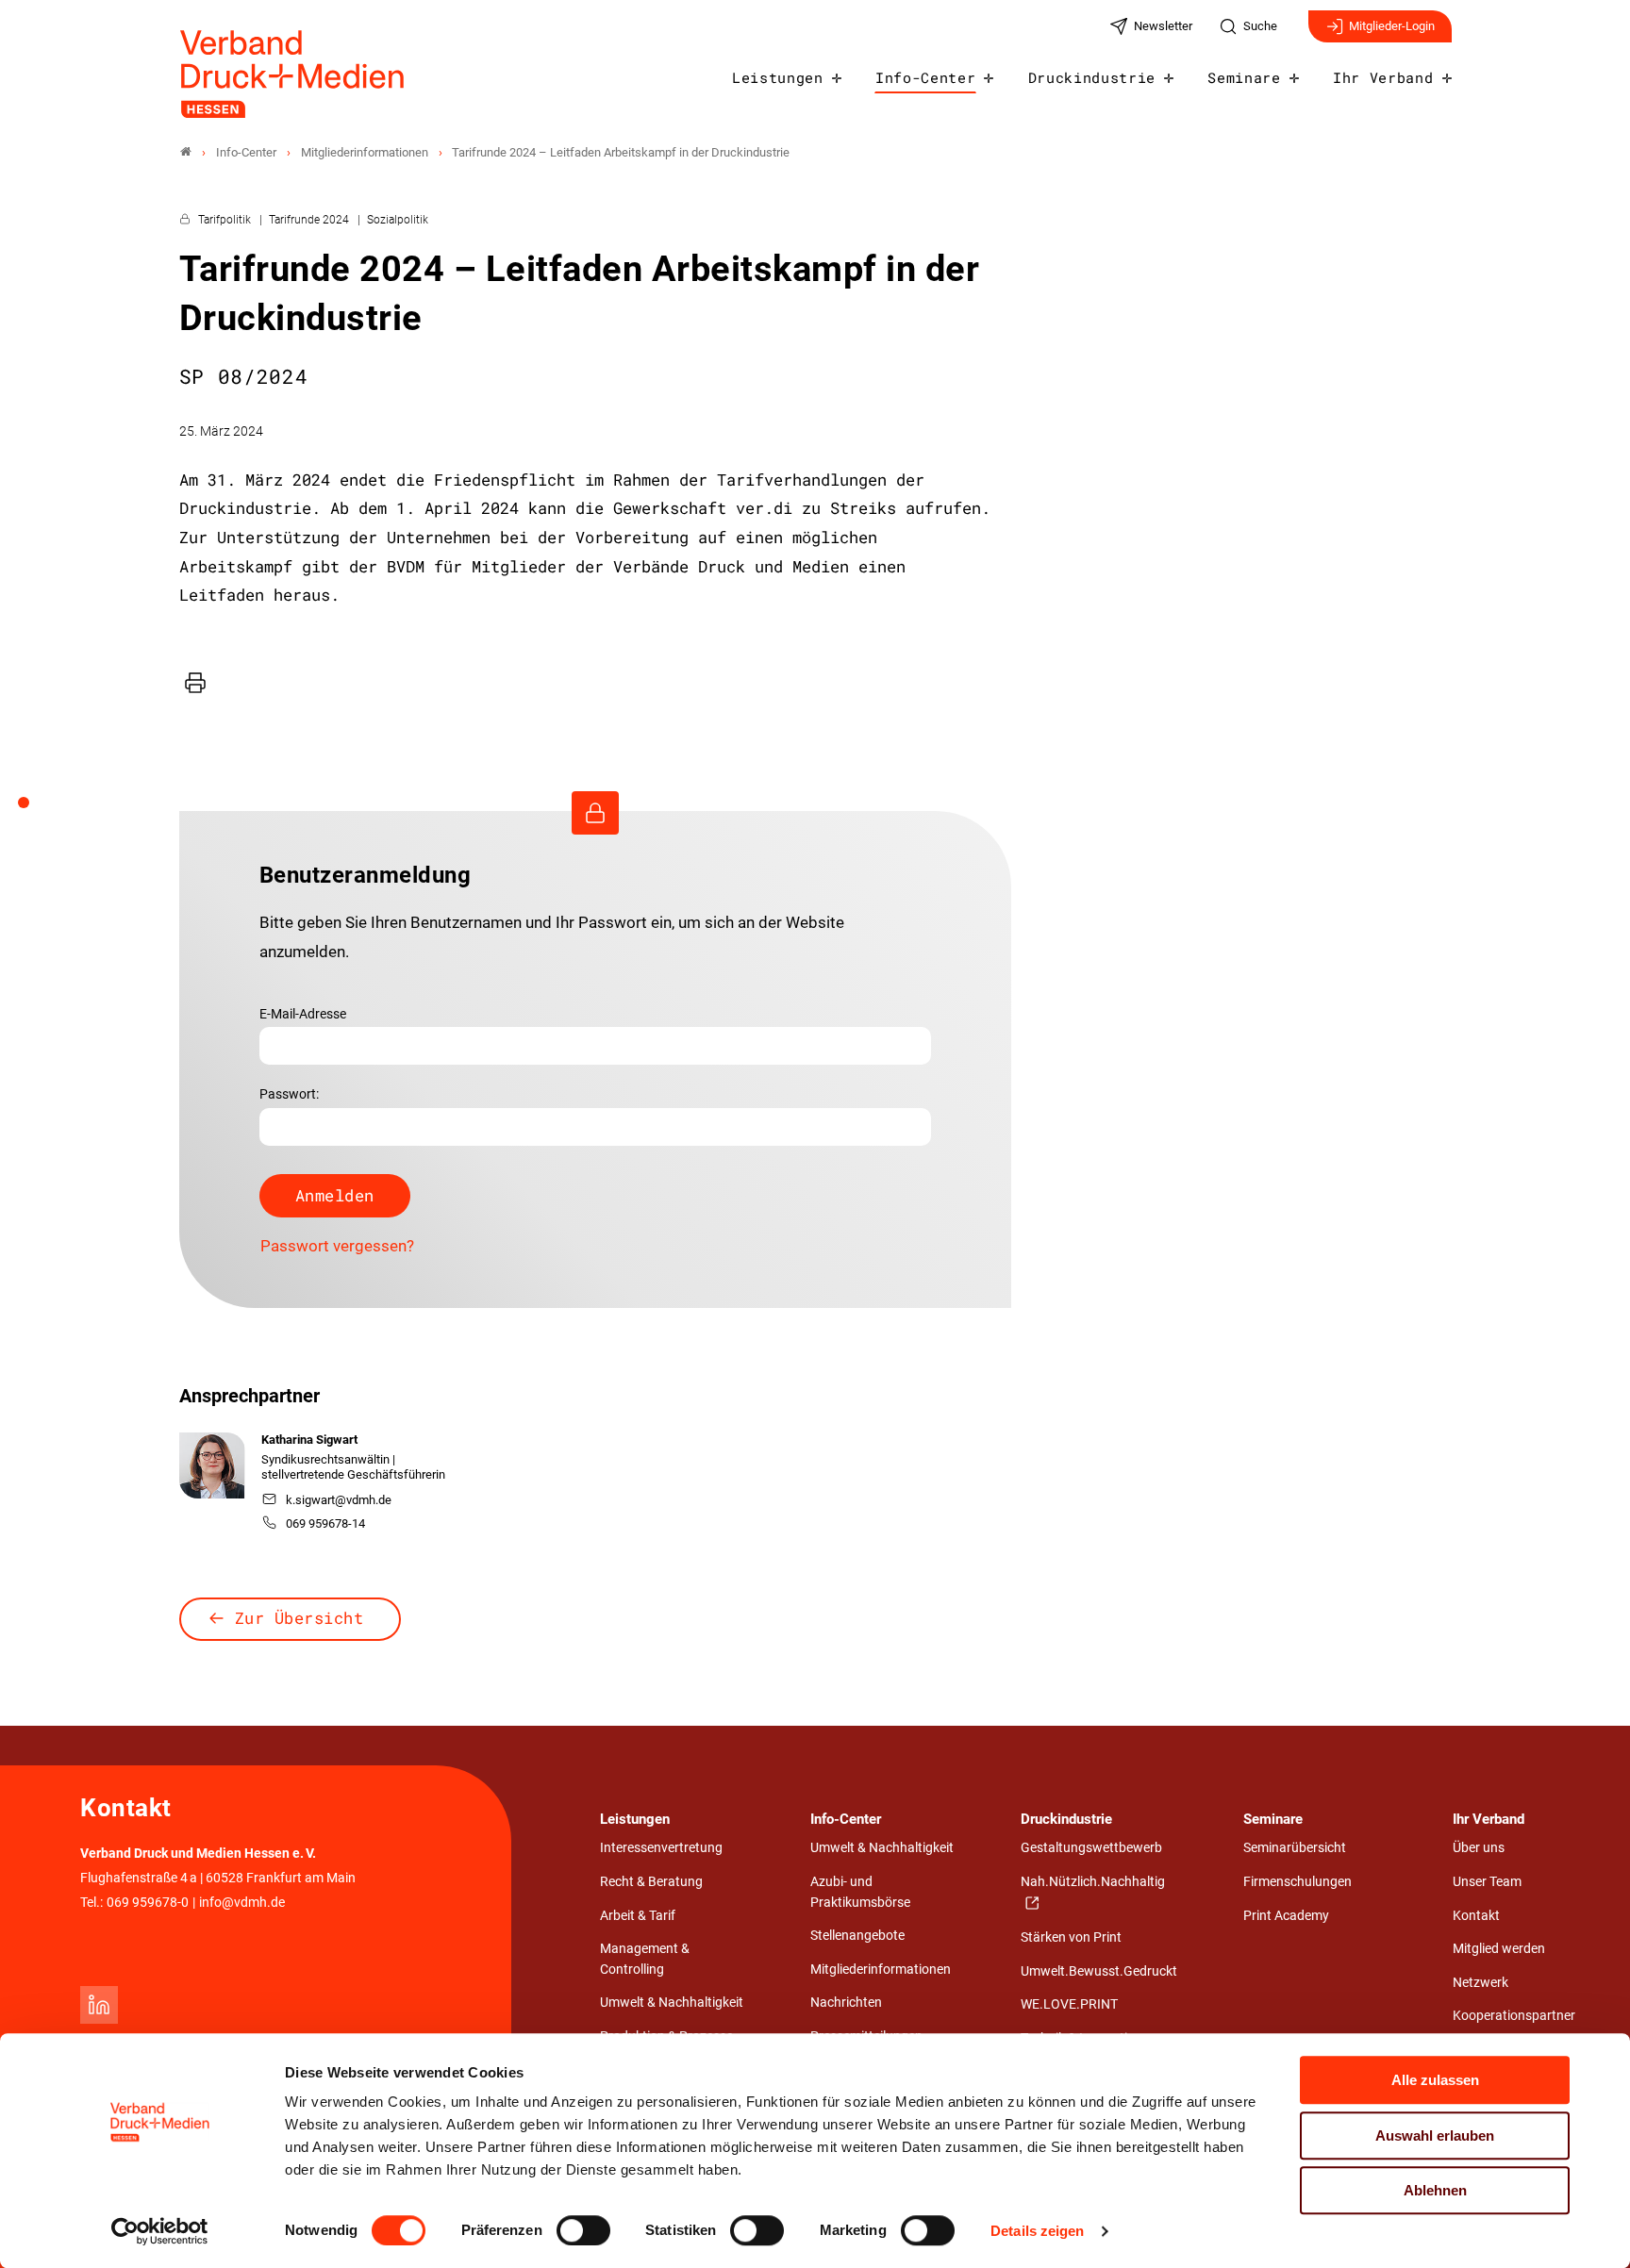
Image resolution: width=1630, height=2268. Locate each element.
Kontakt (1476, 1916)
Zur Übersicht (299, 1618)
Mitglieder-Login (1392, 26)
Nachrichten (846, 2003)
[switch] (583, 2230)
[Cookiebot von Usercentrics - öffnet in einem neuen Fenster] (160, 2231)
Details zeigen (1037, 2231)
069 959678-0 (148, 1903)
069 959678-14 (325, 1523)
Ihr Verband (1383, 77)
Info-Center (925, 77)
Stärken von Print (1071, 1937)
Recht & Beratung (651, 1882)
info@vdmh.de (242, 1903)
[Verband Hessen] (186, 152)
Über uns (1479, 1848)
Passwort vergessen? (337, 1246)
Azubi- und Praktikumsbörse (860, 1892)
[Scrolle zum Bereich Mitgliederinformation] (34, 809)
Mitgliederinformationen (881, 1970)
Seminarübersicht (1295, 1848)
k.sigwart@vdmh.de (339, 1500)
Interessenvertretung (661, 1848)
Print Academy (1286, 1916)
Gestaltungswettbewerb (1091, 1848)
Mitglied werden (1499, 1949)
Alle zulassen (1435, 2080)
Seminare (1244, 77)
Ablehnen (1435, 2190)
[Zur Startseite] (293, 74)
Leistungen (778, 77)
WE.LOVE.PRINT (1069, 2004)
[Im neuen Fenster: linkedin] (99, 2005)
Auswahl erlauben (1435, 2136)
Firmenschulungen (1297, 1882)
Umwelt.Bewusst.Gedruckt (1099, 1971)
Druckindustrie (1092, 77)
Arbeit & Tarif (638, 1916)
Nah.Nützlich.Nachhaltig (1093, 1882)
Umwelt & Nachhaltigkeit (672, 2003)
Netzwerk (1480, 1983)
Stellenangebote (857, 1936)
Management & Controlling (645, 1959)
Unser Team (1487, 1882)
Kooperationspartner (1514, 2016)
